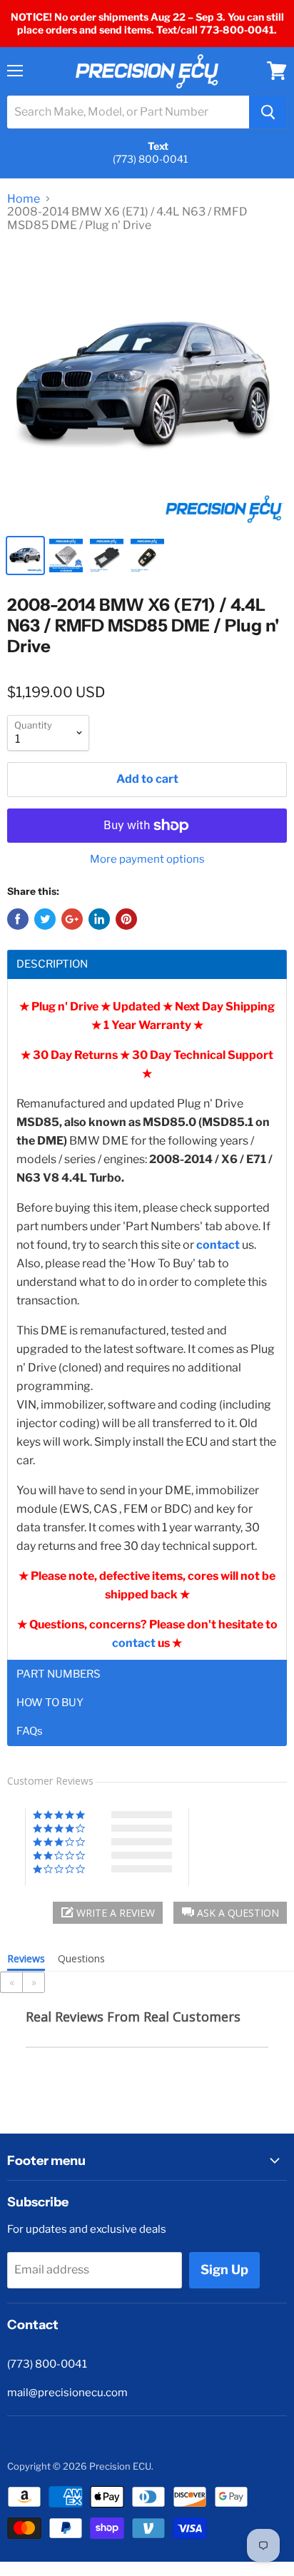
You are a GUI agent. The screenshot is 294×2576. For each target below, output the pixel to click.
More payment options (147, 859)
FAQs (30, 1731)
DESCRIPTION (52, 964)
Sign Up (224, 2270)
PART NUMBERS (59, 1674)
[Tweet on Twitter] (45, 919)
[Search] (268, 112)
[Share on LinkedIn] (99, 919)
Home (24, 199)
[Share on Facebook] (18, 919)
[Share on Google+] (72, 919)
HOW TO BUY (50, 1703)
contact (135, 1643)
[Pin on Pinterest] (126, 919)
